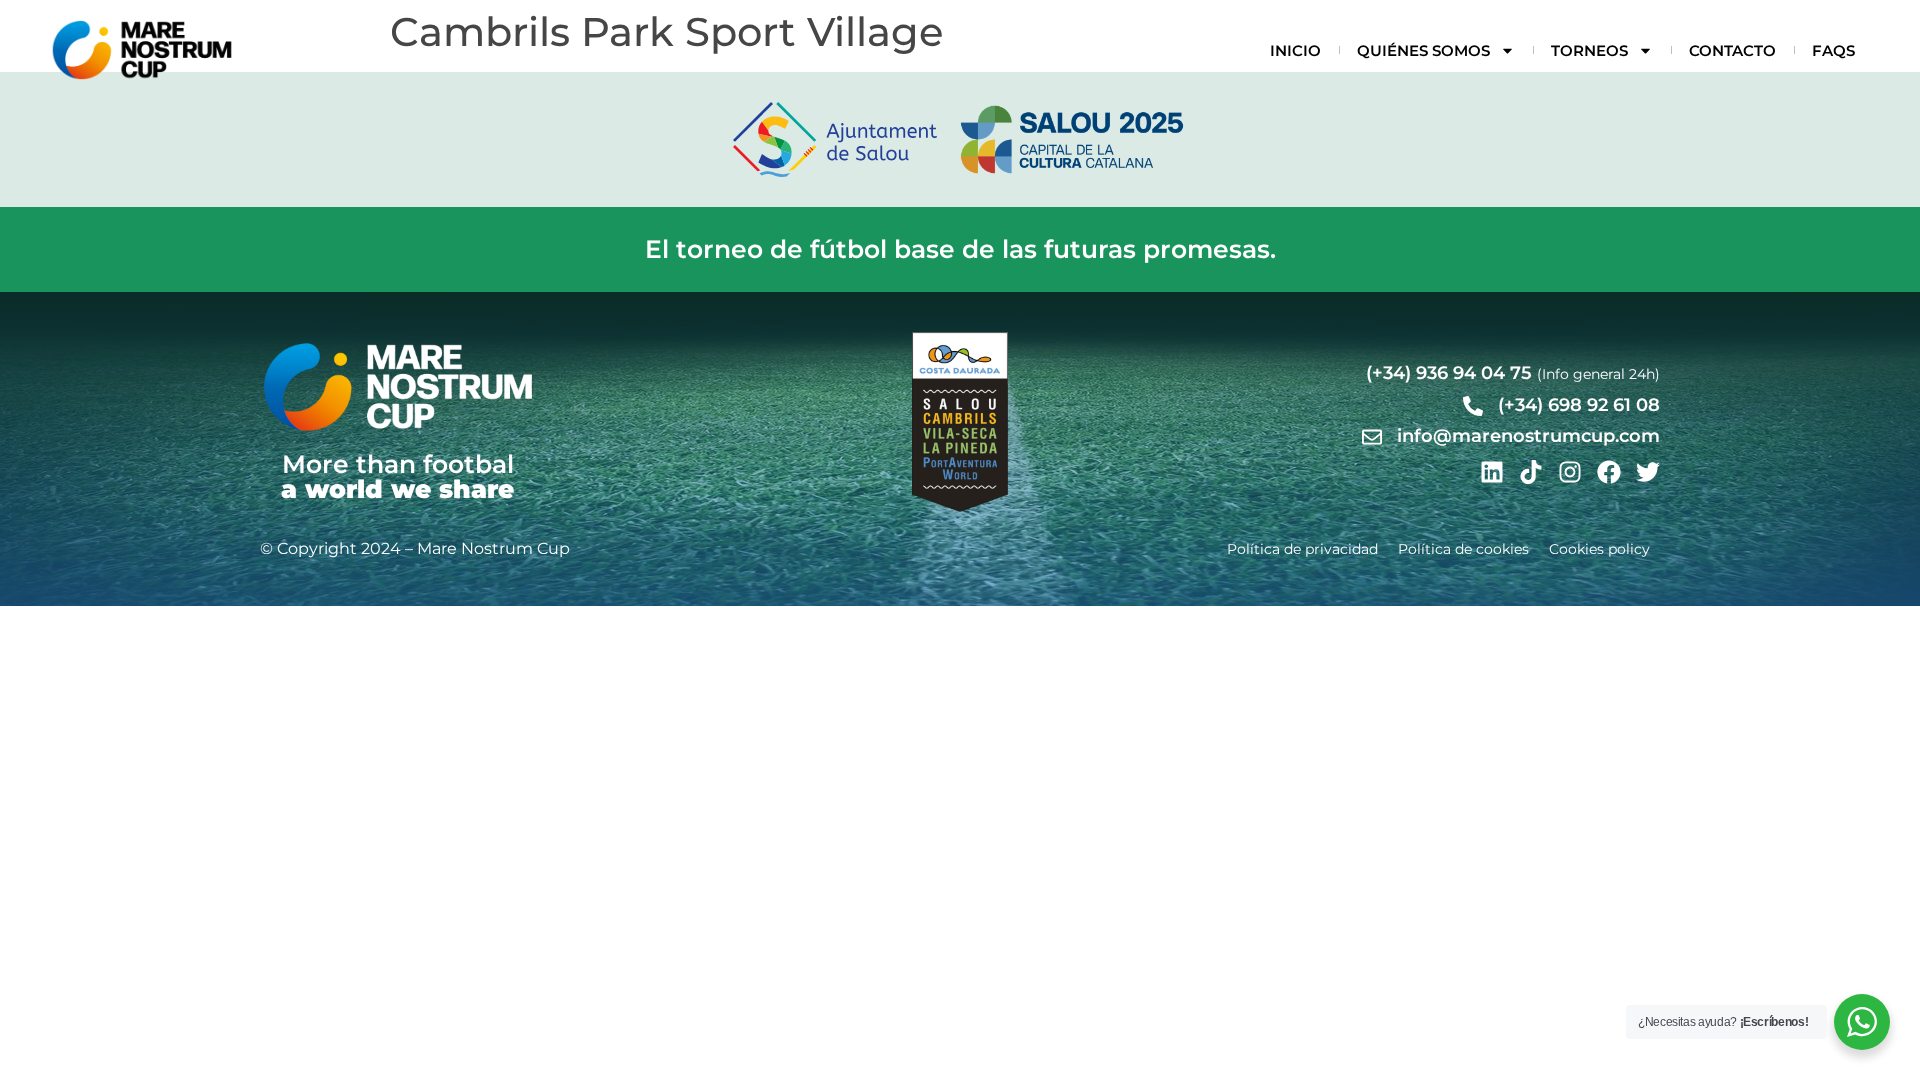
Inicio (1295, 50)
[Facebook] (1609, 472)
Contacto (1732, 50)
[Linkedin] (1492, 472)
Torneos (1589, 50)
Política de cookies (1463, 549)
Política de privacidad (1302, 549)
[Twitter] (1648, 472)
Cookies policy (1599, 549)
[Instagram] (1570, 472)
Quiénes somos (1423, 50)
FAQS (1833, 50)
